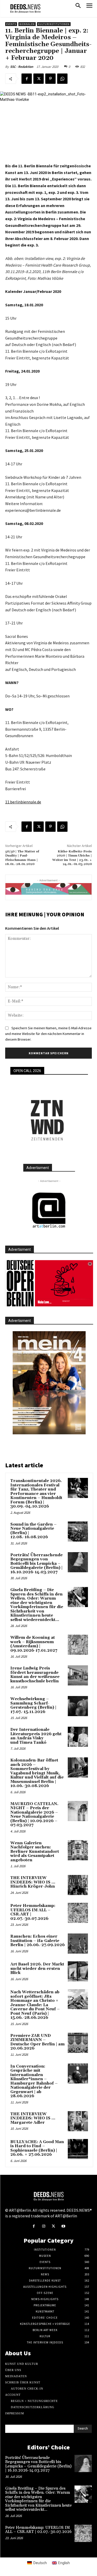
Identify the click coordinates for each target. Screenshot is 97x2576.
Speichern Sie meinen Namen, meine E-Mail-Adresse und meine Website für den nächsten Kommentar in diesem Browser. (48, 1034)
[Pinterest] (50, 79)
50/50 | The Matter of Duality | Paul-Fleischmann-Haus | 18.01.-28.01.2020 (22, 858)
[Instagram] (44, 2226)
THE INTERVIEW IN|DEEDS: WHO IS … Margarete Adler (33, 2118)
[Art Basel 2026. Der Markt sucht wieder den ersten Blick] (78, 1971)
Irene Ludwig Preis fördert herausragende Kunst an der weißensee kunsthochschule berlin (35, 1675)
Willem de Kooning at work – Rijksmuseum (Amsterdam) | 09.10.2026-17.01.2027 (34, 1644)
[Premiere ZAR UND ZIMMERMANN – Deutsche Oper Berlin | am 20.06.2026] (78, 2043)
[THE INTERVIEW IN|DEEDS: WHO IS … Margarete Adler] (78, 2121)
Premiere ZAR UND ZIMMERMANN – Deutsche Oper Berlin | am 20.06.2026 (38, 2042)
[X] (39, 79)
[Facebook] (27, 79)
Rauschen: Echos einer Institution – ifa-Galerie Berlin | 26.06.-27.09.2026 (38, 1941)
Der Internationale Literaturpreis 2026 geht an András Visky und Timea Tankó (36, 1736)
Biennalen (27, 24)
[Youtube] (63, 2226)
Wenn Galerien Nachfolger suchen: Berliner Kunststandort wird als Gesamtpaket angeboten (35, 1852)
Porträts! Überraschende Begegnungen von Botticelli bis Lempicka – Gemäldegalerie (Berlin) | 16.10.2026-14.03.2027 (36, 1564)
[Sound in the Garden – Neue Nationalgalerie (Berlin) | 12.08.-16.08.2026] (78, 1532)
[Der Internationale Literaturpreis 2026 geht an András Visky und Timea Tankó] (78, 1737)
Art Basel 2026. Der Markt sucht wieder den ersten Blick (37, 1969)
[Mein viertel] (49, 1383)
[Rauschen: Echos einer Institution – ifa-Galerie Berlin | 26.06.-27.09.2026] (78, 1944)
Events (11, 24)
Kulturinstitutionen (54, 24)
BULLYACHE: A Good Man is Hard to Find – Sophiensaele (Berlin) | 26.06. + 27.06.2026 (37, 2148)
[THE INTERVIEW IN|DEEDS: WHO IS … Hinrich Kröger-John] (78, 1885)
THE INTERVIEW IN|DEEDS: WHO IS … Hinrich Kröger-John (33, 1882)
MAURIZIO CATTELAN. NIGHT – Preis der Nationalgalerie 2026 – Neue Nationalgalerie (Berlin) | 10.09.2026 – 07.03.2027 (34, 1815)
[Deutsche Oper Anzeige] (49, 1283)
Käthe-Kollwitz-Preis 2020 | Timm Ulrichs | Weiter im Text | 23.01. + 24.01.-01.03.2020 (72, 858)
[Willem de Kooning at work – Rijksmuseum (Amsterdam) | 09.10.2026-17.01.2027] (78, 1645)
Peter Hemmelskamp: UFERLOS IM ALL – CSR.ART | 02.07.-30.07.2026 (33, 1912)
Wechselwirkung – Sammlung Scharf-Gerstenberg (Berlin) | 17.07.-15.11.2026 (33, 1705)
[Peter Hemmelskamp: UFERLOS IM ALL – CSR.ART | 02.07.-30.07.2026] (78, 1913)
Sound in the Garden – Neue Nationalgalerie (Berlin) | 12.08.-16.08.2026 (33, 1531)
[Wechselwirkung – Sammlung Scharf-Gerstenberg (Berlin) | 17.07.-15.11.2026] (78, 1706)
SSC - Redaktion (22, 67)
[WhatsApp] (62, 79)
